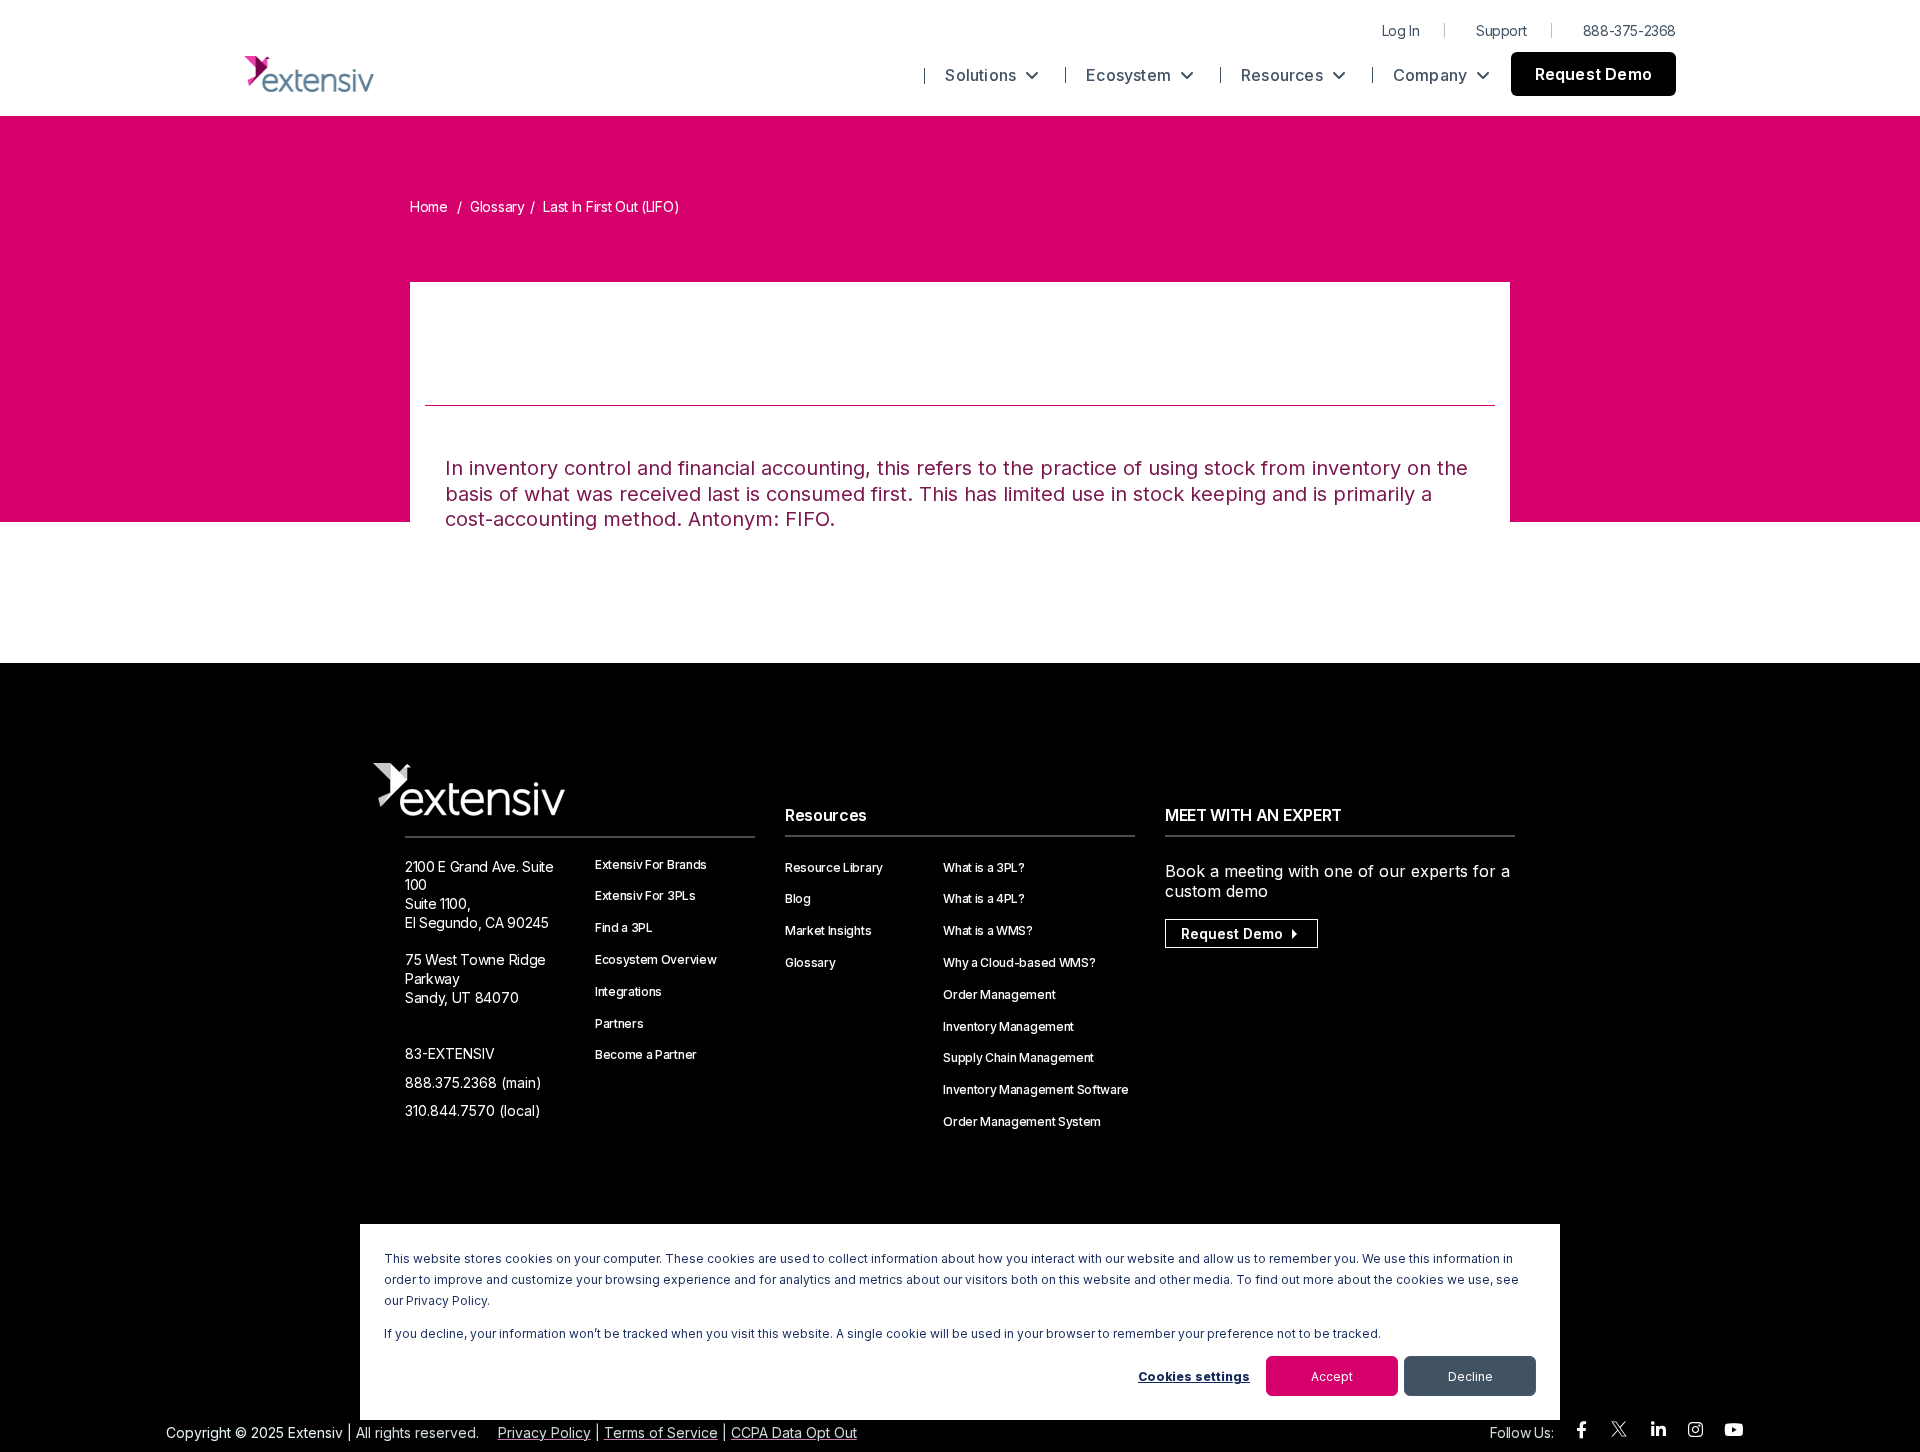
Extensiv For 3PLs (645, 896)
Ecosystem (1130, 75)
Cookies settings (1194, 1376)
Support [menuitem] (1501, 30)
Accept (1332, 1376)
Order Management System (1022, 1122)
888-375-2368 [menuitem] (1629, 30)
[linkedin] (1658, 1430)
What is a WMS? (988, 931)
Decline (1470, 1376)
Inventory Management (1008, 1027)
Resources (1284, 75)
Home (429, 206)
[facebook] (1581, 1430)
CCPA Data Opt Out (794, 1432)
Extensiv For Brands (651, 865)
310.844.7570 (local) (473, 1110)
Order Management (999, 995)
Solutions (982, 75)
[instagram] (1695, 1430)
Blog (798, 899)
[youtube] (1733, 1430)
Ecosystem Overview (655, 960)
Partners (619, 1024)
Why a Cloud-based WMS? (1019, 963)
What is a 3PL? (984, 868)
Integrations (628, 992)
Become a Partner (646, 1055)
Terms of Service (661, 1432)
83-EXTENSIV (450, 1053)
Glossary (497, 206)
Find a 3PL (624, 928)
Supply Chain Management (1018, 1058)
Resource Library (834, 868)
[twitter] (1619, 1433)
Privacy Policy (544, 1432)
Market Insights (828, 931)
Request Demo (1593, 74)
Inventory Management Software (1036, 1090)
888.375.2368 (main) (473, 1082)
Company (1432, 75)
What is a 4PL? (984, 899)
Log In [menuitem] (1401, 30)
